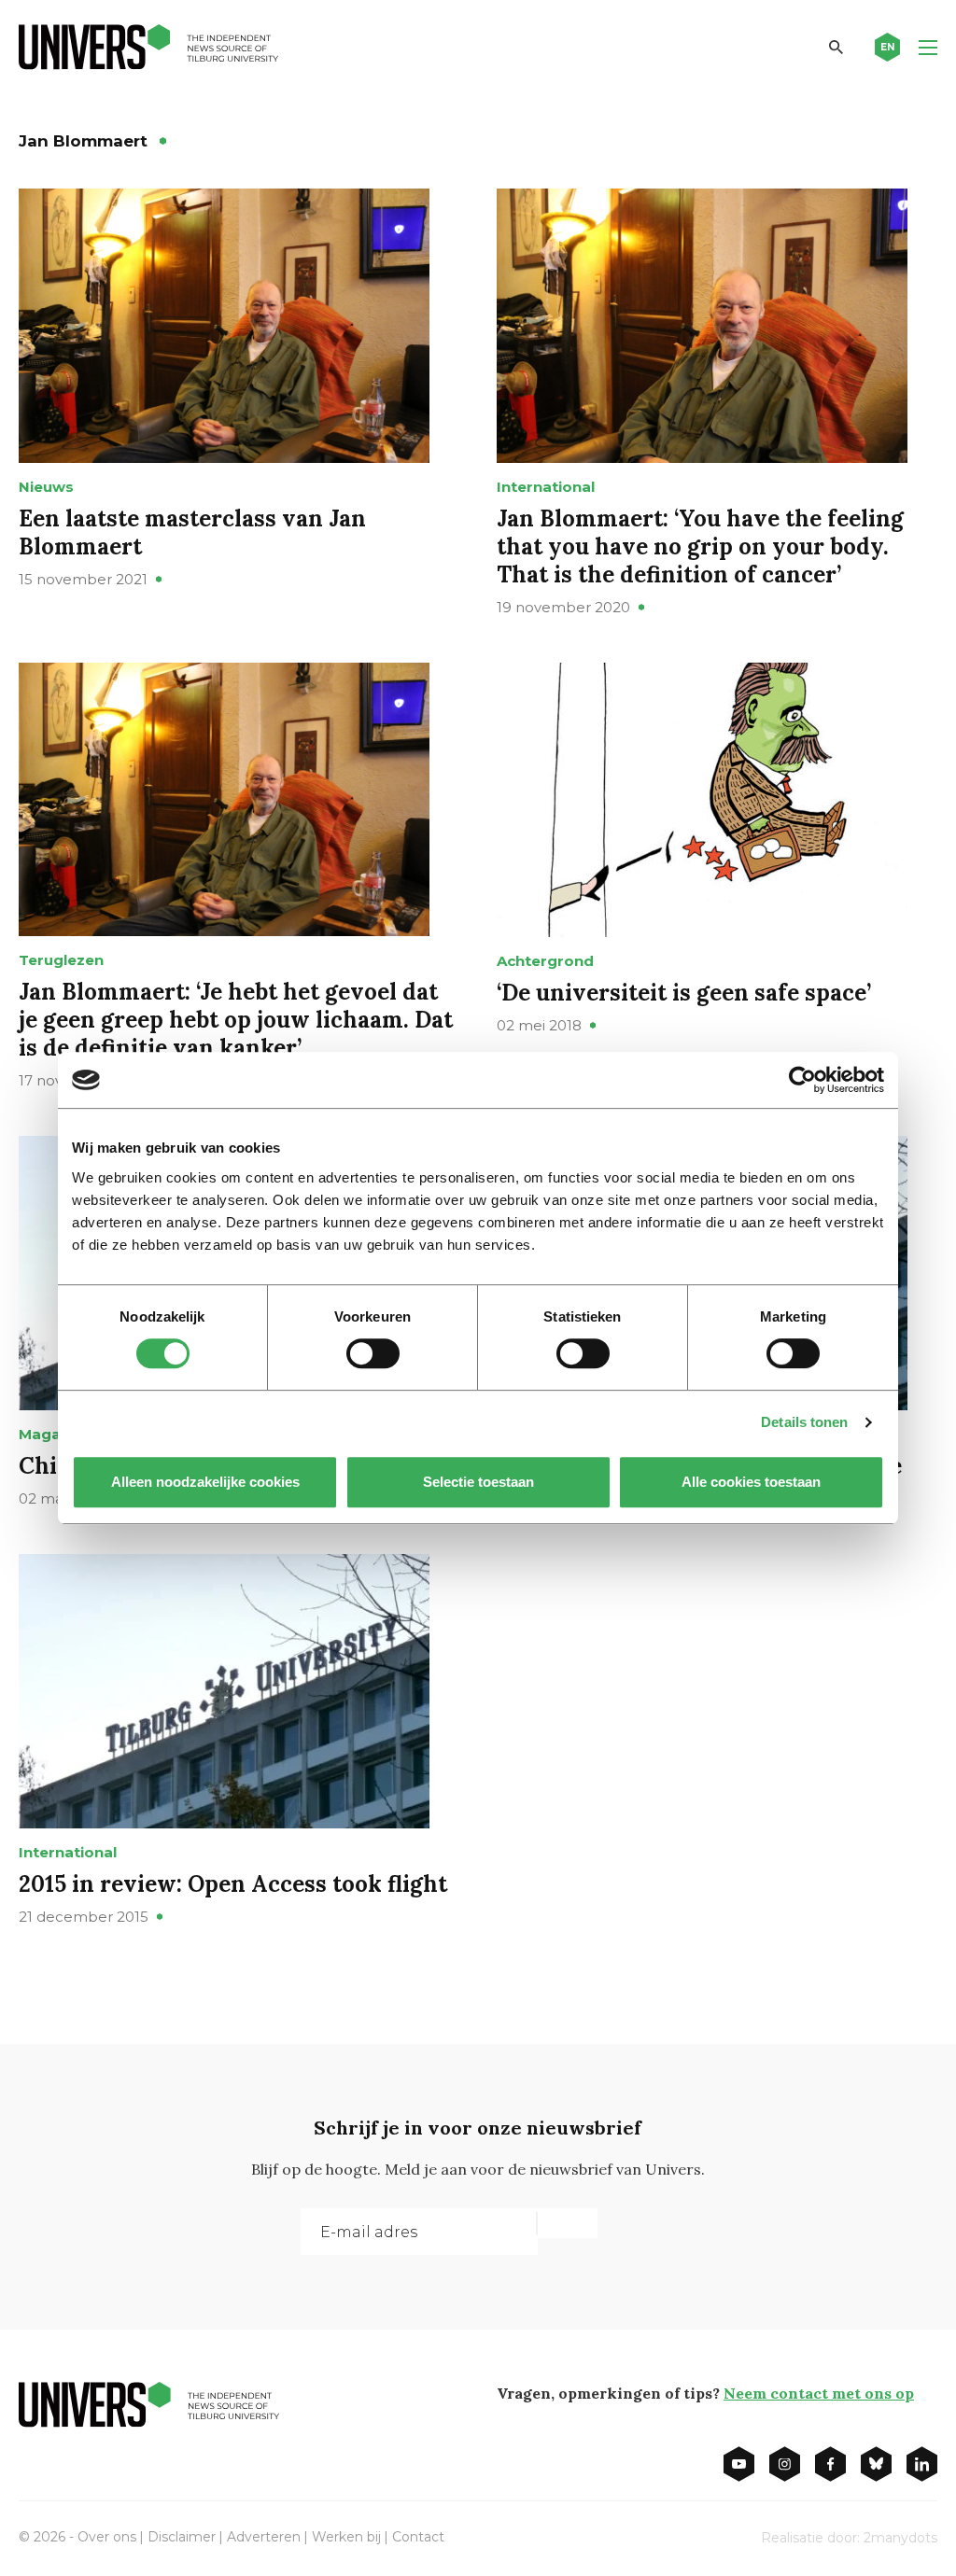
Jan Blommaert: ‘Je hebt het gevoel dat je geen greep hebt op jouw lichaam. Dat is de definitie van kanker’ (236, 1020)
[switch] (373, 1353)
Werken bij (346, 2537)
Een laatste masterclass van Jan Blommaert (192, 532)
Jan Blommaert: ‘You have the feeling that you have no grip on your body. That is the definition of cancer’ (700, 546)
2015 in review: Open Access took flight (233, 1884)
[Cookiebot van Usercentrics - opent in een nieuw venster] (802, 1080)
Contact (418, 2537)
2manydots (900, 2538)
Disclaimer (182, 2537)
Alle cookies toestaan (751, 1482)
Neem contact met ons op (819, 2393)
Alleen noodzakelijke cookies (205, 1482)
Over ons (107, 2537)
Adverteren (264, 2537)
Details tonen (804, 1422)
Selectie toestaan (478, 1482)
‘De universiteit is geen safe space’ (684, 993)
